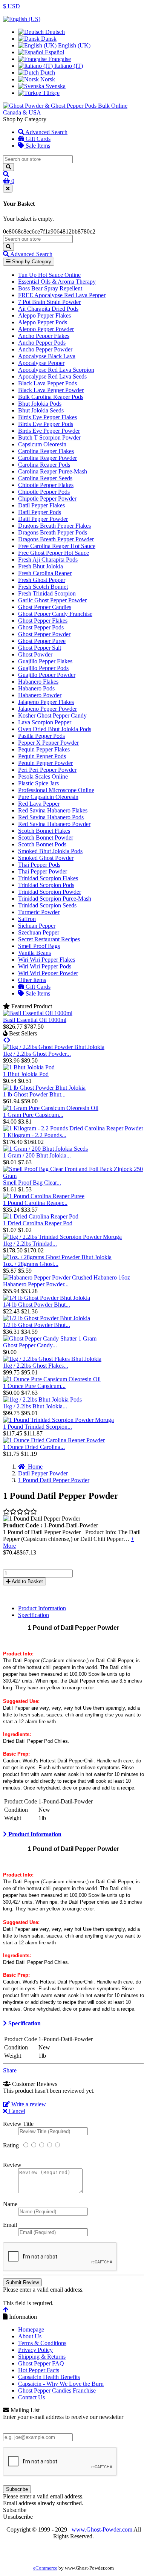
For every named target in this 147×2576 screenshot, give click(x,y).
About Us (30, 2336)
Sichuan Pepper (37, 926)
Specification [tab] (34, 1615)
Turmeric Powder (39, 912)
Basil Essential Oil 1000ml (35, 1020)
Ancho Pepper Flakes (44, 336)
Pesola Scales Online (43, 776)
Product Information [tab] (42, 1608)
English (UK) (73, 45)
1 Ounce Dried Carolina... (34, 1447)
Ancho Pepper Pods (42, 343)
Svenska (55, 86)
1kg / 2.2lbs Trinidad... (30, 1244)
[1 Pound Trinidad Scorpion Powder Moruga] (58, 1420)
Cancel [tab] (16, 2111)
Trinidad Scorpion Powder (50, 892)
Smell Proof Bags (39, 946)
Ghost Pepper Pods (41, 627)
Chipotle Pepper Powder (47, 499)
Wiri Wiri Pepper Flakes (47, 960)
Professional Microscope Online (56, 790)
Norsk (47, 79)
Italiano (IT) (68, 66)
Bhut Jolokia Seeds (41, 410)
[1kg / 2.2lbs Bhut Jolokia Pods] (42, 1399)
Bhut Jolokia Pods (40, 404)
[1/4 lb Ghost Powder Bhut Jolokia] (47, 1298)
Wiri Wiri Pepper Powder (48, 973)
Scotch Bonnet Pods (42, 844)
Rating (11, 2145)
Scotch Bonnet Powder (46, 838)
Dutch (47, 73)
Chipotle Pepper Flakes (46, 485)
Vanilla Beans (34, 953)
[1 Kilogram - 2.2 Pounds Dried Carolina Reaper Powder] (73, 1128)
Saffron (27, 919)
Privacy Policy (35, 2350)
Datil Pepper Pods (40, 512)
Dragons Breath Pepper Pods (53, 532)
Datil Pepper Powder (43, 519)
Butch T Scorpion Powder (49, 437)
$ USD (11, 6)
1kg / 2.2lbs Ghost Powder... (37, 1054)
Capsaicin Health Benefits (49, 2377)
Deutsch (54, 32)
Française (59, 59)
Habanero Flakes (38, 682)
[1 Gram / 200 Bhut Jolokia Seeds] (45, 1149)
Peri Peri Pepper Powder (47, 770)
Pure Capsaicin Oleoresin (48, 797)
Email (10, 2225)
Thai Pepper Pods (39, 865)
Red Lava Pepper (39, 804)
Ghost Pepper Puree (42, 641)
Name (10, 2204)
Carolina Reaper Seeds (45, 478)
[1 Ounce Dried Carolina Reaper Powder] (54, 1440)
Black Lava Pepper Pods (47, 383)
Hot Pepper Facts (39, 2370)
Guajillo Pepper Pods (43, 668)
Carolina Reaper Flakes (46, 451)
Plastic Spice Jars (38, 783)
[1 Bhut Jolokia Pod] (29, 1067)
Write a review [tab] (28, 2104)
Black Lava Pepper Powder (51, 390)
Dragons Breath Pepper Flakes (54, 526)
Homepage (31, 2329)
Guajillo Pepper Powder (47, 675)
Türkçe (50, 93)
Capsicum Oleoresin (42, 444)
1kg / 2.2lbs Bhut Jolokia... (35, 1406)
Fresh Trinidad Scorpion (47, 593)
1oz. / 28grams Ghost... (31, 1264)
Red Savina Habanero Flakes (53, 810)
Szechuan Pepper (39, 932)
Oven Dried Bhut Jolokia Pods (55, 729)
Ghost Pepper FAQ (41, 2363)
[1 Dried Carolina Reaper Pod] (41, 1216)
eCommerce (45, 2568)
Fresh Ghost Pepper (42, 580)
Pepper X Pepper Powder (48, 743)
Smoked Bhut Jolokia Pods (50, 851)
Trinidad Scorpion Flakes (48, 878)
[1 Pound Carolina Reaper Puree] (44, 1196)
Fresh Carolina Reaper (45, 573)
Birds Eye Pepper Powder (49, 431)
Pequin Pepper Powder (45, 763)
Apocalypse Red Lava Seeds (52, 376)
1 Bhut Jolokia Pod (26, 1074)
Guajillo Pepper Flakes (45, 661)
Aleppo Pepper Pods (43, 322)
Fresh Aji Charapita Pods (48, 560)
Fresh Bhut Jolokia (41, 566)
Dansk (48, 39)
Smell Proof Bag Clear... (32, 1183)
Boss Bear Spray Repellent (50, 288)
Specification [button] (24, 2023)
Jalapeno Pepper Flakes (46, 702)
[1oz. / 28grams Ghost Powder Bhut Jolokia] (57, 1257)
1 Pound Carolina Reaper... (35, 1203)
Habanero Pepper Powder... (36, 1284)
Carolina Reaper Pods (44, 465)
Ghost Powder (35, 654)
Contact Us (31, 2397)
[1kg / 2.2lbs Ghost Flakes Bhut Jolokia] (52, 1359)
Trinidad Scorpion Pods (46, 885)
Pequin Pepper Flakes (44, 749)
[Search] (8, 167)
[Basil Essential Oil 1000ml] (38, 1013)
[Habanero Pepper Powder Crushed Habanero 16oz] (67, 1277)
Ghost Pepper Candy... (30, 1345)
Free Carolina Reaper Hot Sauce (57, 546)
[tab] (73, 1834)
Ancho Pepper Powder (45, 349)
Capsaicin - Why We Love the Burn (61, 2384)
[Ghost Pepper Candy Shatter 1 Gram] (50, 1338)
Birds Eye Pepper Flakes (47, 417)
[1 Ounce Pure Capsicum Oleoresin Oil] (52, 1379)
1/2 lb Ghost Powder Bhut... (37, 1325)
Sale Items (37, 146)
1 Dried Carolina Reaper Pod (38, 1223)
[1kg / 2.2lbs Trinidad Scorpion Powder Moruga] (62, 1237)
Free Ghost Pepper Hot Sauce (54, 553)
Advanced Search (46, 132)
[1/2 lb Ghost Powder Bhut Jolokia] (47, 1318)
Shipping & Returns (42, 2357)
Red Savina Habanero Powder (54, 824)
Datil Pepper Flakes (41, 505)
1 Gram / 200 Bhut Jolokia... (37, 1155)
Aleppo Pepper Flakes (44, 315)
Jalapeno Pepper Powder (47, 709)
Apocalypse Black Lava (47, 356)
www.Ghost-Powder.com (102, 2529)
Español (54, 52)
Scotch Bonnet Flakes (44, 831)
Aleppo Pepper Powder (46, 329)
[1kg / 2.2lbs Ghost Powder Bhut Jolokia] (54, 1047)
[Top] (6, 2310)
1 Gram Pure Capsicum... (33, 1115)
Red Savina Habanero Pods (51, 817)
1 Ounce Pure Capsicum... (34, 1386)
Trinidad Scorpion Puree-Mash (55, 899)
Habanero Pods (36, 688)
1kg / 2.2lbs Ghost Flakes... (36, 1366)
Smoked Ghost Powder (46, 858)
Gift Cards (37, 139)
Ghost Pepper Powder (44, 634)
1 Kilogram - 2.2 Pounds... (35, 1135)
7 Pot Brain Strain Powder (49, 302)
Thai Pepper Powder (43, 871)
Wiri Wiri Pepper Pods (45, 966)
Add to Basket (27, 1581)
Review (12, 2165)
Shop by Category (31, 262)
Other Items (32, 980)
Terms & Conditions (42, 2343)
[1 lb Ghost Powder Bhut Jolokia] (44, 1088)
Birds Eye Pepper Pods (46, 424)
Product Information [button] (34, 1834)
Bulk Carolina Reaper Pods (51, 397)
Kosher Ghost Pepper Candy (52, 715)
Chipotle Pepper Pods (44, 492)
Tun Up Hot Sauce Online (49, 275)
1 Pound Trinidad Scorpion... (38, 1427)
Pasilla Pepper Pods (41, 736)
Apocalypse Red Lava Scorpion (56, 370)
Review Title (18, 2124)
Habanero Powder (40, 695)
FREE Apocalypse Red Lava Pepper (62, 295)
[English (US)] (22, 19)
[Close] (8, 189)
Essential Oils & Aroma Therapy (57, 282)
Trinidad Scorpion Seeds (47, 905)
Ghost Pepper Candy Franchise (55, 614)
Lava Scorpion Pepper (45, 722)
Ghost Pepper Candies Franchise (57, 2390)
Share (10, 2070)
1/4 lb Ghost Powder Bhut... (37, 1305)
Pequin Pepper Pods (42, 756)
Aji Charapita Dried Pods (48, 309)
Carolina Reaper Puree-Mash (53, 471)
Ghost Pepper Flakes (43, 621)
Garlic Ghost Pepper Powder (52, 600)
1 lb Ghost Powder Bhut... (34, 1094)
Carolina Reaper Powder (47, 458)
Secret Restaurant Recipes (49, 939)
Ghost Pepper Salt (40, 648)
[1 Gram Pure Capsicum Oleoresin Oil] (51, 1108)
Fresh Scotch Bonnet (43, 587)
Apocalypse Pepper (41, 363)
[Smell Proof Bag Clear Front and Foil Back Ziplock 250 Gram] (73, 1176)
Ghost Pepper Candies (45, 607)
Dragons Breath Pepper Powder (56, 539)
